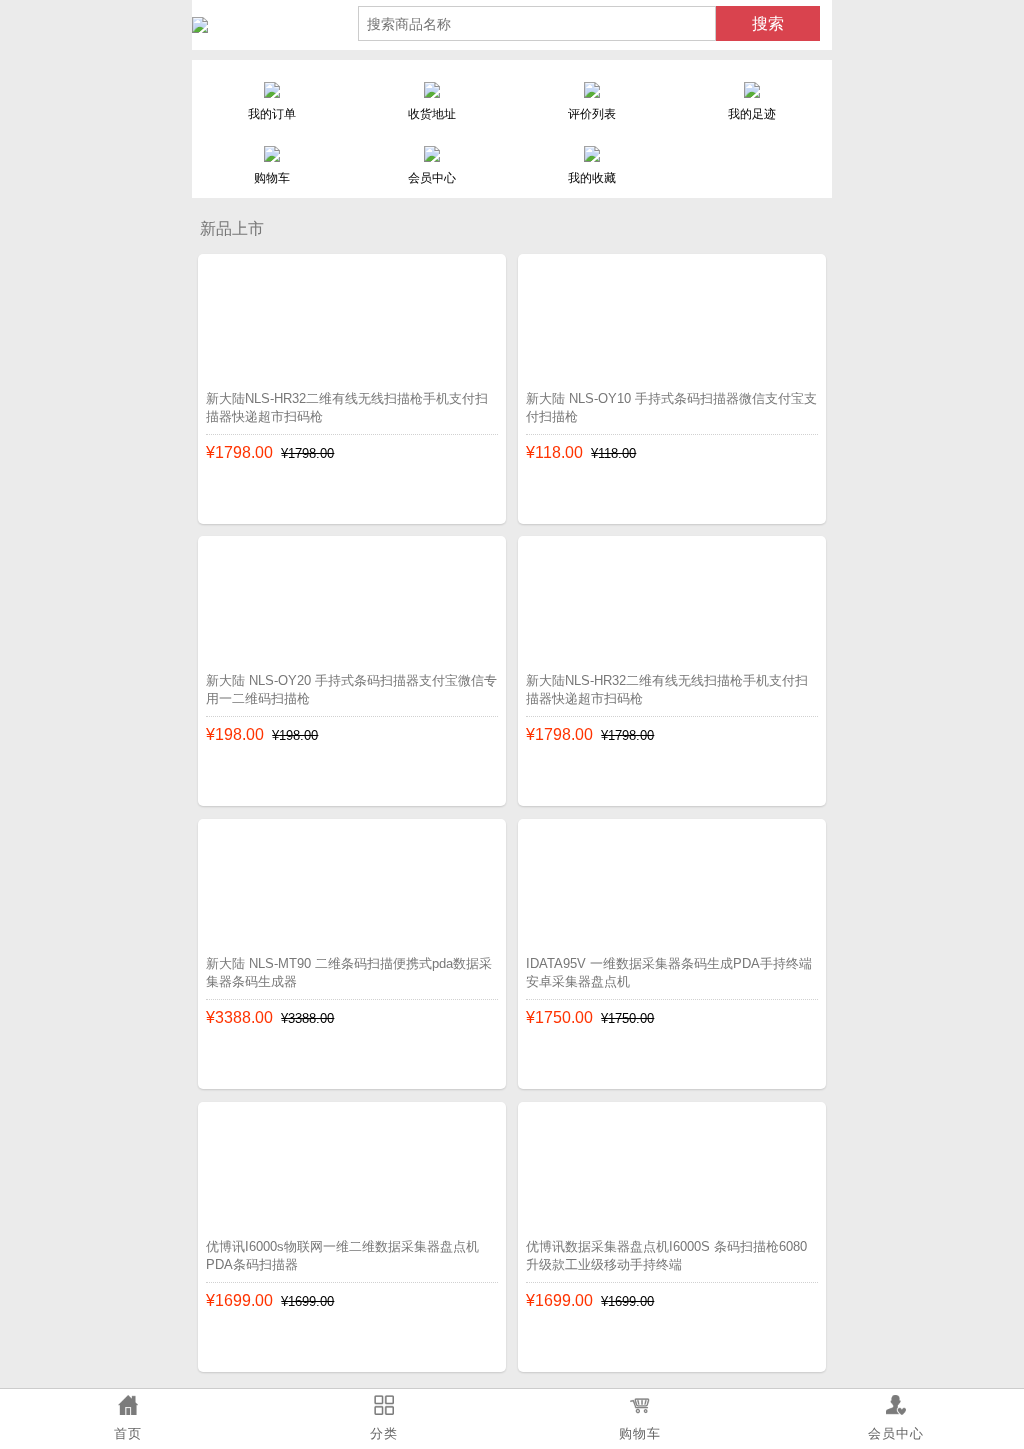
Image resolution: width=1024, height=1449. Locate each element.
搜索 (768, 23)
